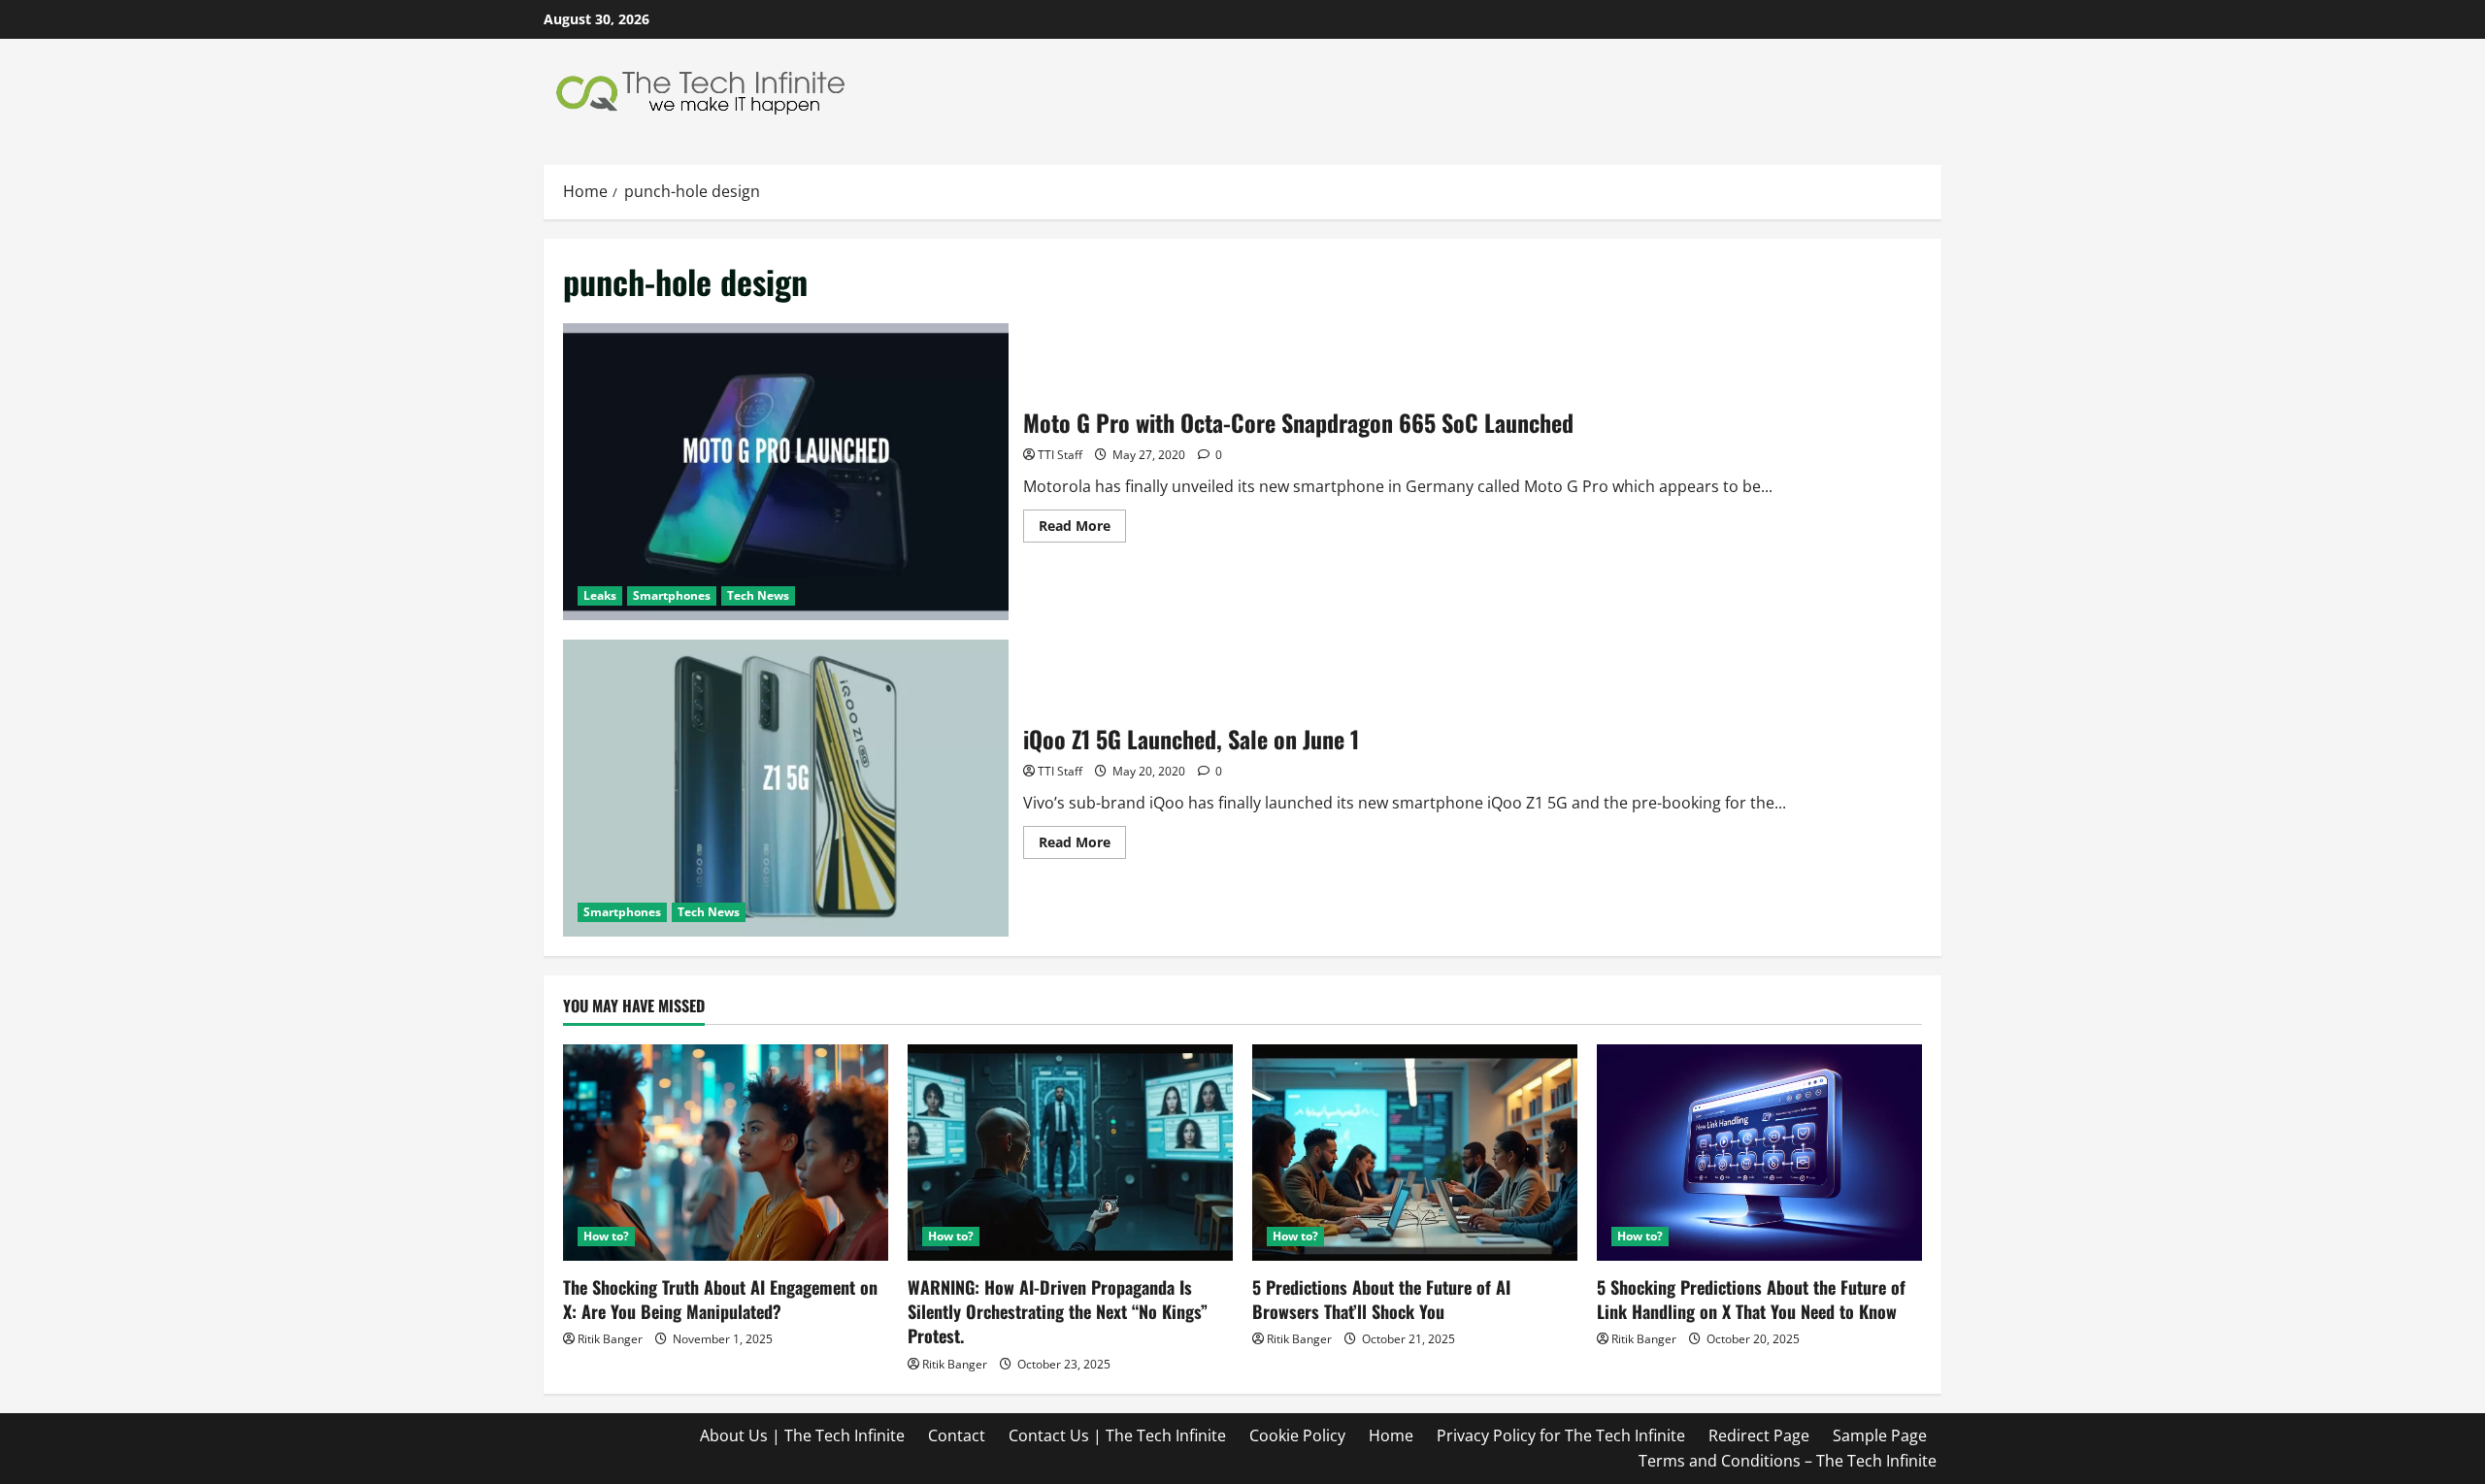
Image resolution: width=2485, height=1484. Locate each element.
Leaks (600, 595)
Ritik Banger (610, 1339)
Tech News (758, 595)
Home (1391, 1435)
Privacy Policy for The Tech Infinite (1561, 1435)
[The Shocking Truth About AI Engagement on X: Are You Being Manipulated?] (726, 1153)
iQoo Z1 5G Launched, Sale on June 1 (786, 788)
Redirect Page (1759, 1435)
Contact (957, 1435)
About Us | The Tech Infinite (802, 1435)
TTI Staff (1060, 455)
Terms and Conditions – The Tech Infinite (1788, 1461)
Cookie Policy (1297, 1435)
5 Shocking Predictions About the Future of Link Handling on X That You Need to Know (1751, 1299)
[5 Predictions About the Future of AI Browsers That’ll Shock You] (1415, 1153)
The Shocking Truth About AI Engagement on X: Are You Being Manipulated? (720, 1299)
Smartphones (672, 595)
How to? (606, 1236)
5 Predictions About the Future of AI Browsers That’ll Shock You (1381, 1299)
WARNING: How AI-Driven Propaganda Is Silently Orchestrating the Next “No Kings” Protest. (1058, 1311)
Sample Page (1880, 1435)
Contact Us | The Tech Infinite (1117, 1435)
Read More (1082, 529)
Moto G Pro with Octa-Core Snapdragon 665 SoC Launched (786, 472)
